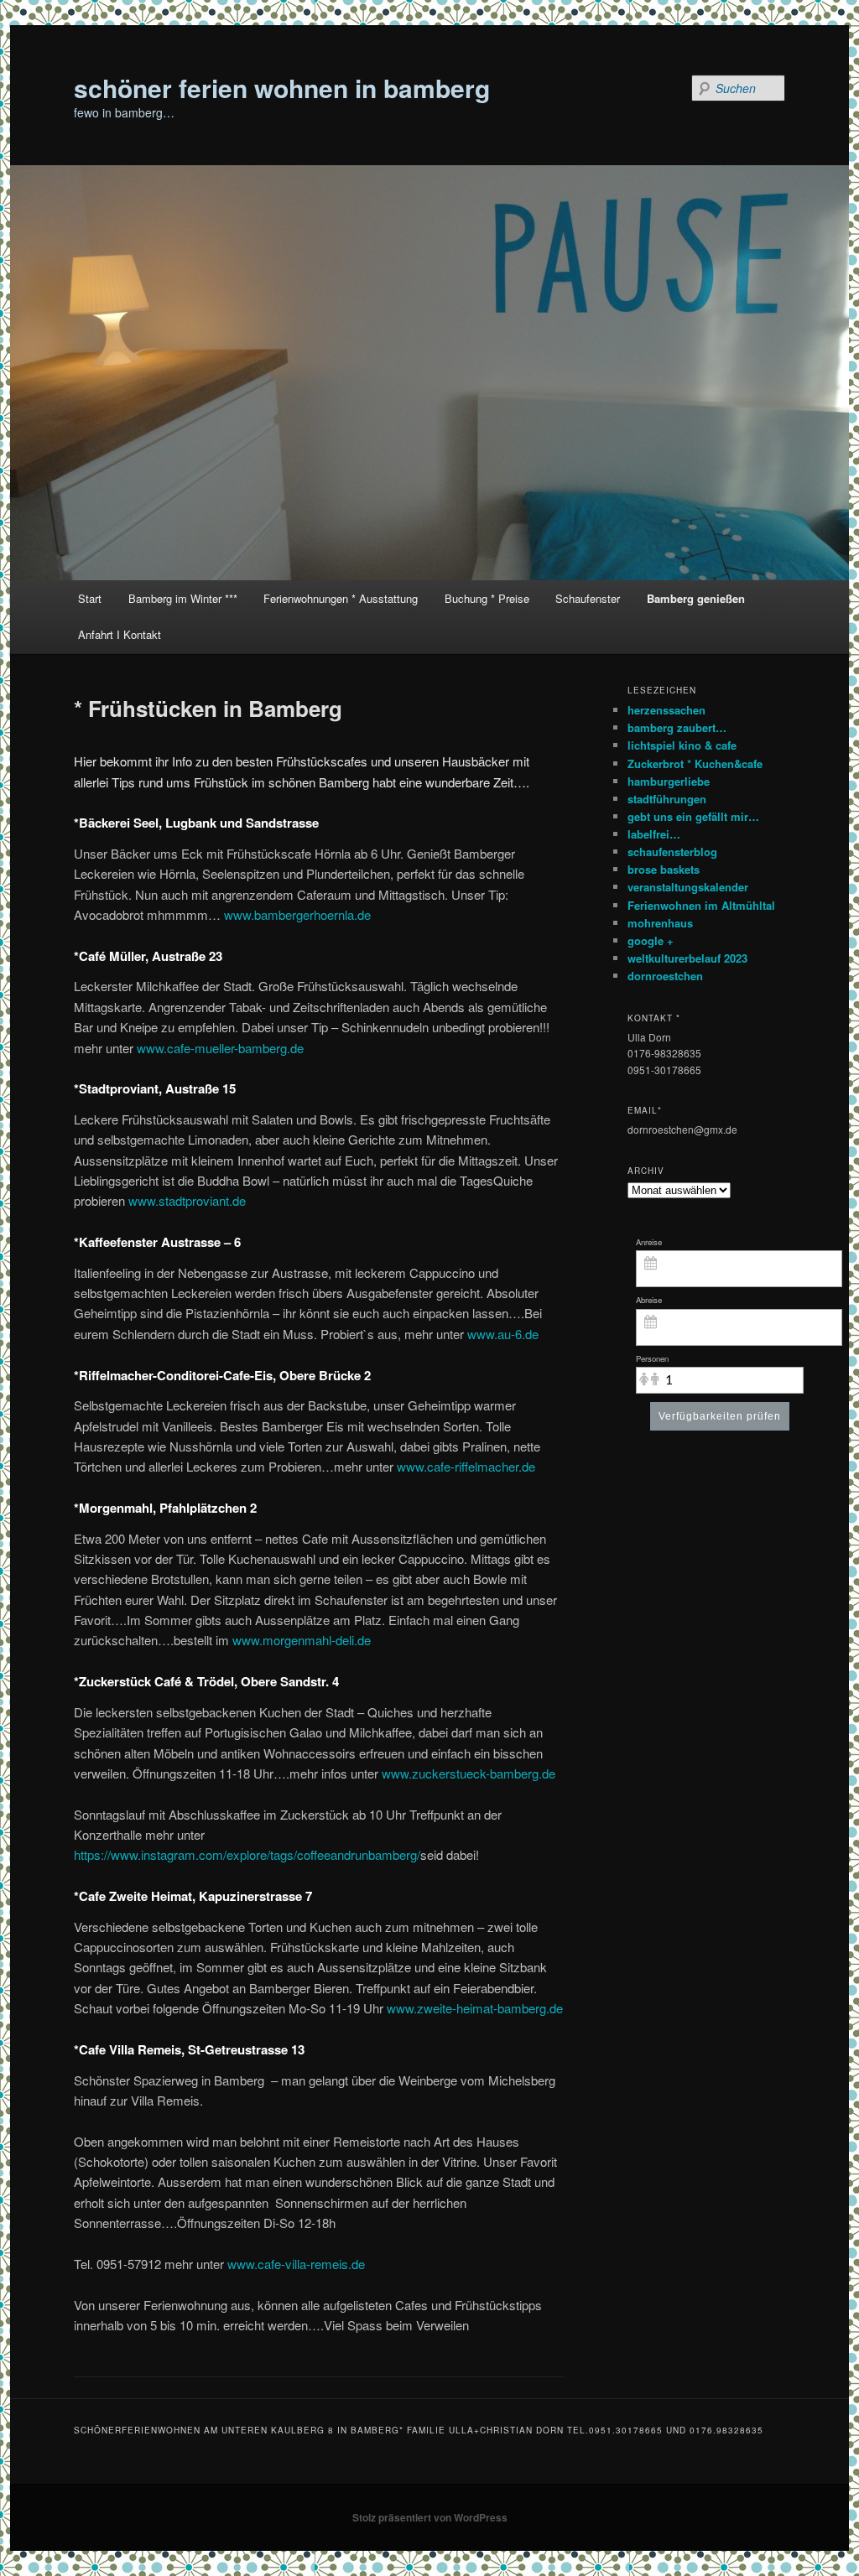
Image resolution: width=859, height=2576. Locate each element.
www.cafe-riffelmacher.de (466, 1466)
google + (651, 940)
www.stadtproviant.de (187, 1200)
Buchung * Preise (487, 598)
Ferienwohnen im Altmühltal (701, 905)
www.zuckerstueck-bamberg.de (469, 1773)
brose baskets (664, 869)
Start (90, 598)
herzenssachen (666, 710)
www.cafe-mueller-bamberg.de (220, 1048)
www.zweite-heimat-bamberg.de (475, 2008)
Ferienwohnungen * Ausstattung (341, 598)
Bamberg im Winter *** (183, 598)
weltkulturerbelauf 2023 (687, 958)
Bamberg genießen (696, 598)
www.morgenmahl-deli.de (302, 1640)
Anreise (649, 1242)
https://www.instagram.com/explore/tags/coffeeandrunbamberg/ (247, 1854)
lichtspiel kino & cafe (682, 745)
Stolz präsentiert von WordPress (430, 2517)
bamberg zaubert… (677, 727)
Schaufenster (588, 598)
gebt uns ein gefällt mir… (693, 816)
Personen (652, 1358)
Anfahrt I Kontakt (120, 634)
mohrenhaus (660, 923)
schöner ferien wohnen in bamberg (282, 88)
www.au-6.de (503, 1334)
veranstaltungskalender (688, 887)
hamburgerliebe (669, 781)
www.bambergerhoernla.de (297, 914)
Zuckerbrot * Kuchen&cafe (695, 763)
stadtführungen (667, 799)
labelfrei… (654, 834)
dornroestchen (665, 976)
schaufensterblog (672, 852)
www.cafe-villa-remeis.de (296, 2264)
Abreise (649, 1300)
